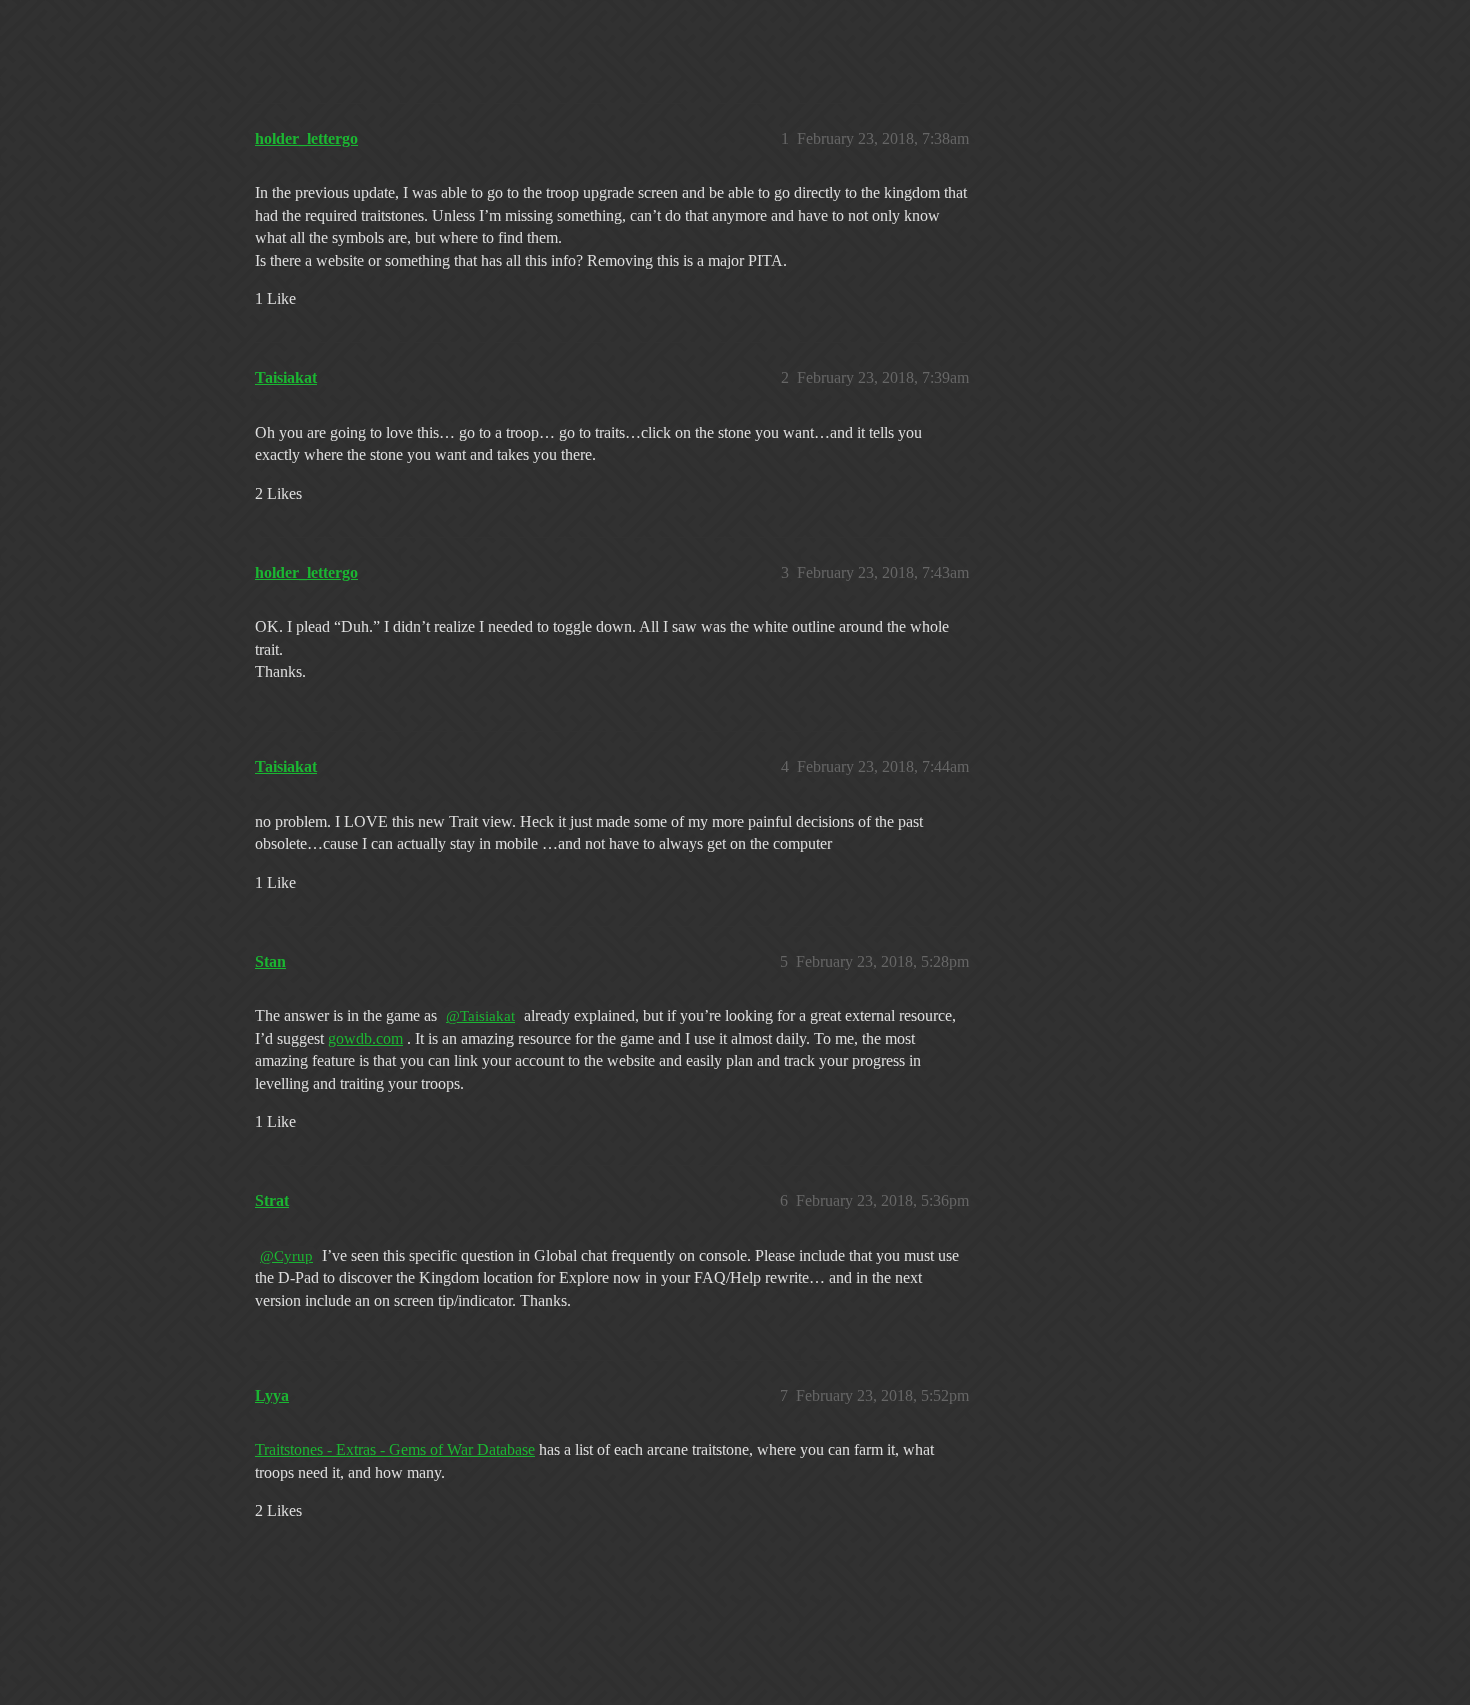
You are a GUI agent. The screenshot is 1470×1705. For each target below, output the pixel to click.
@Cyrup (286, 1256)
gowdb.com (365, 1038)
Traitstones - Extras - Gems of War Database (395, 1449)
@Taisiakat (480, 1016)
